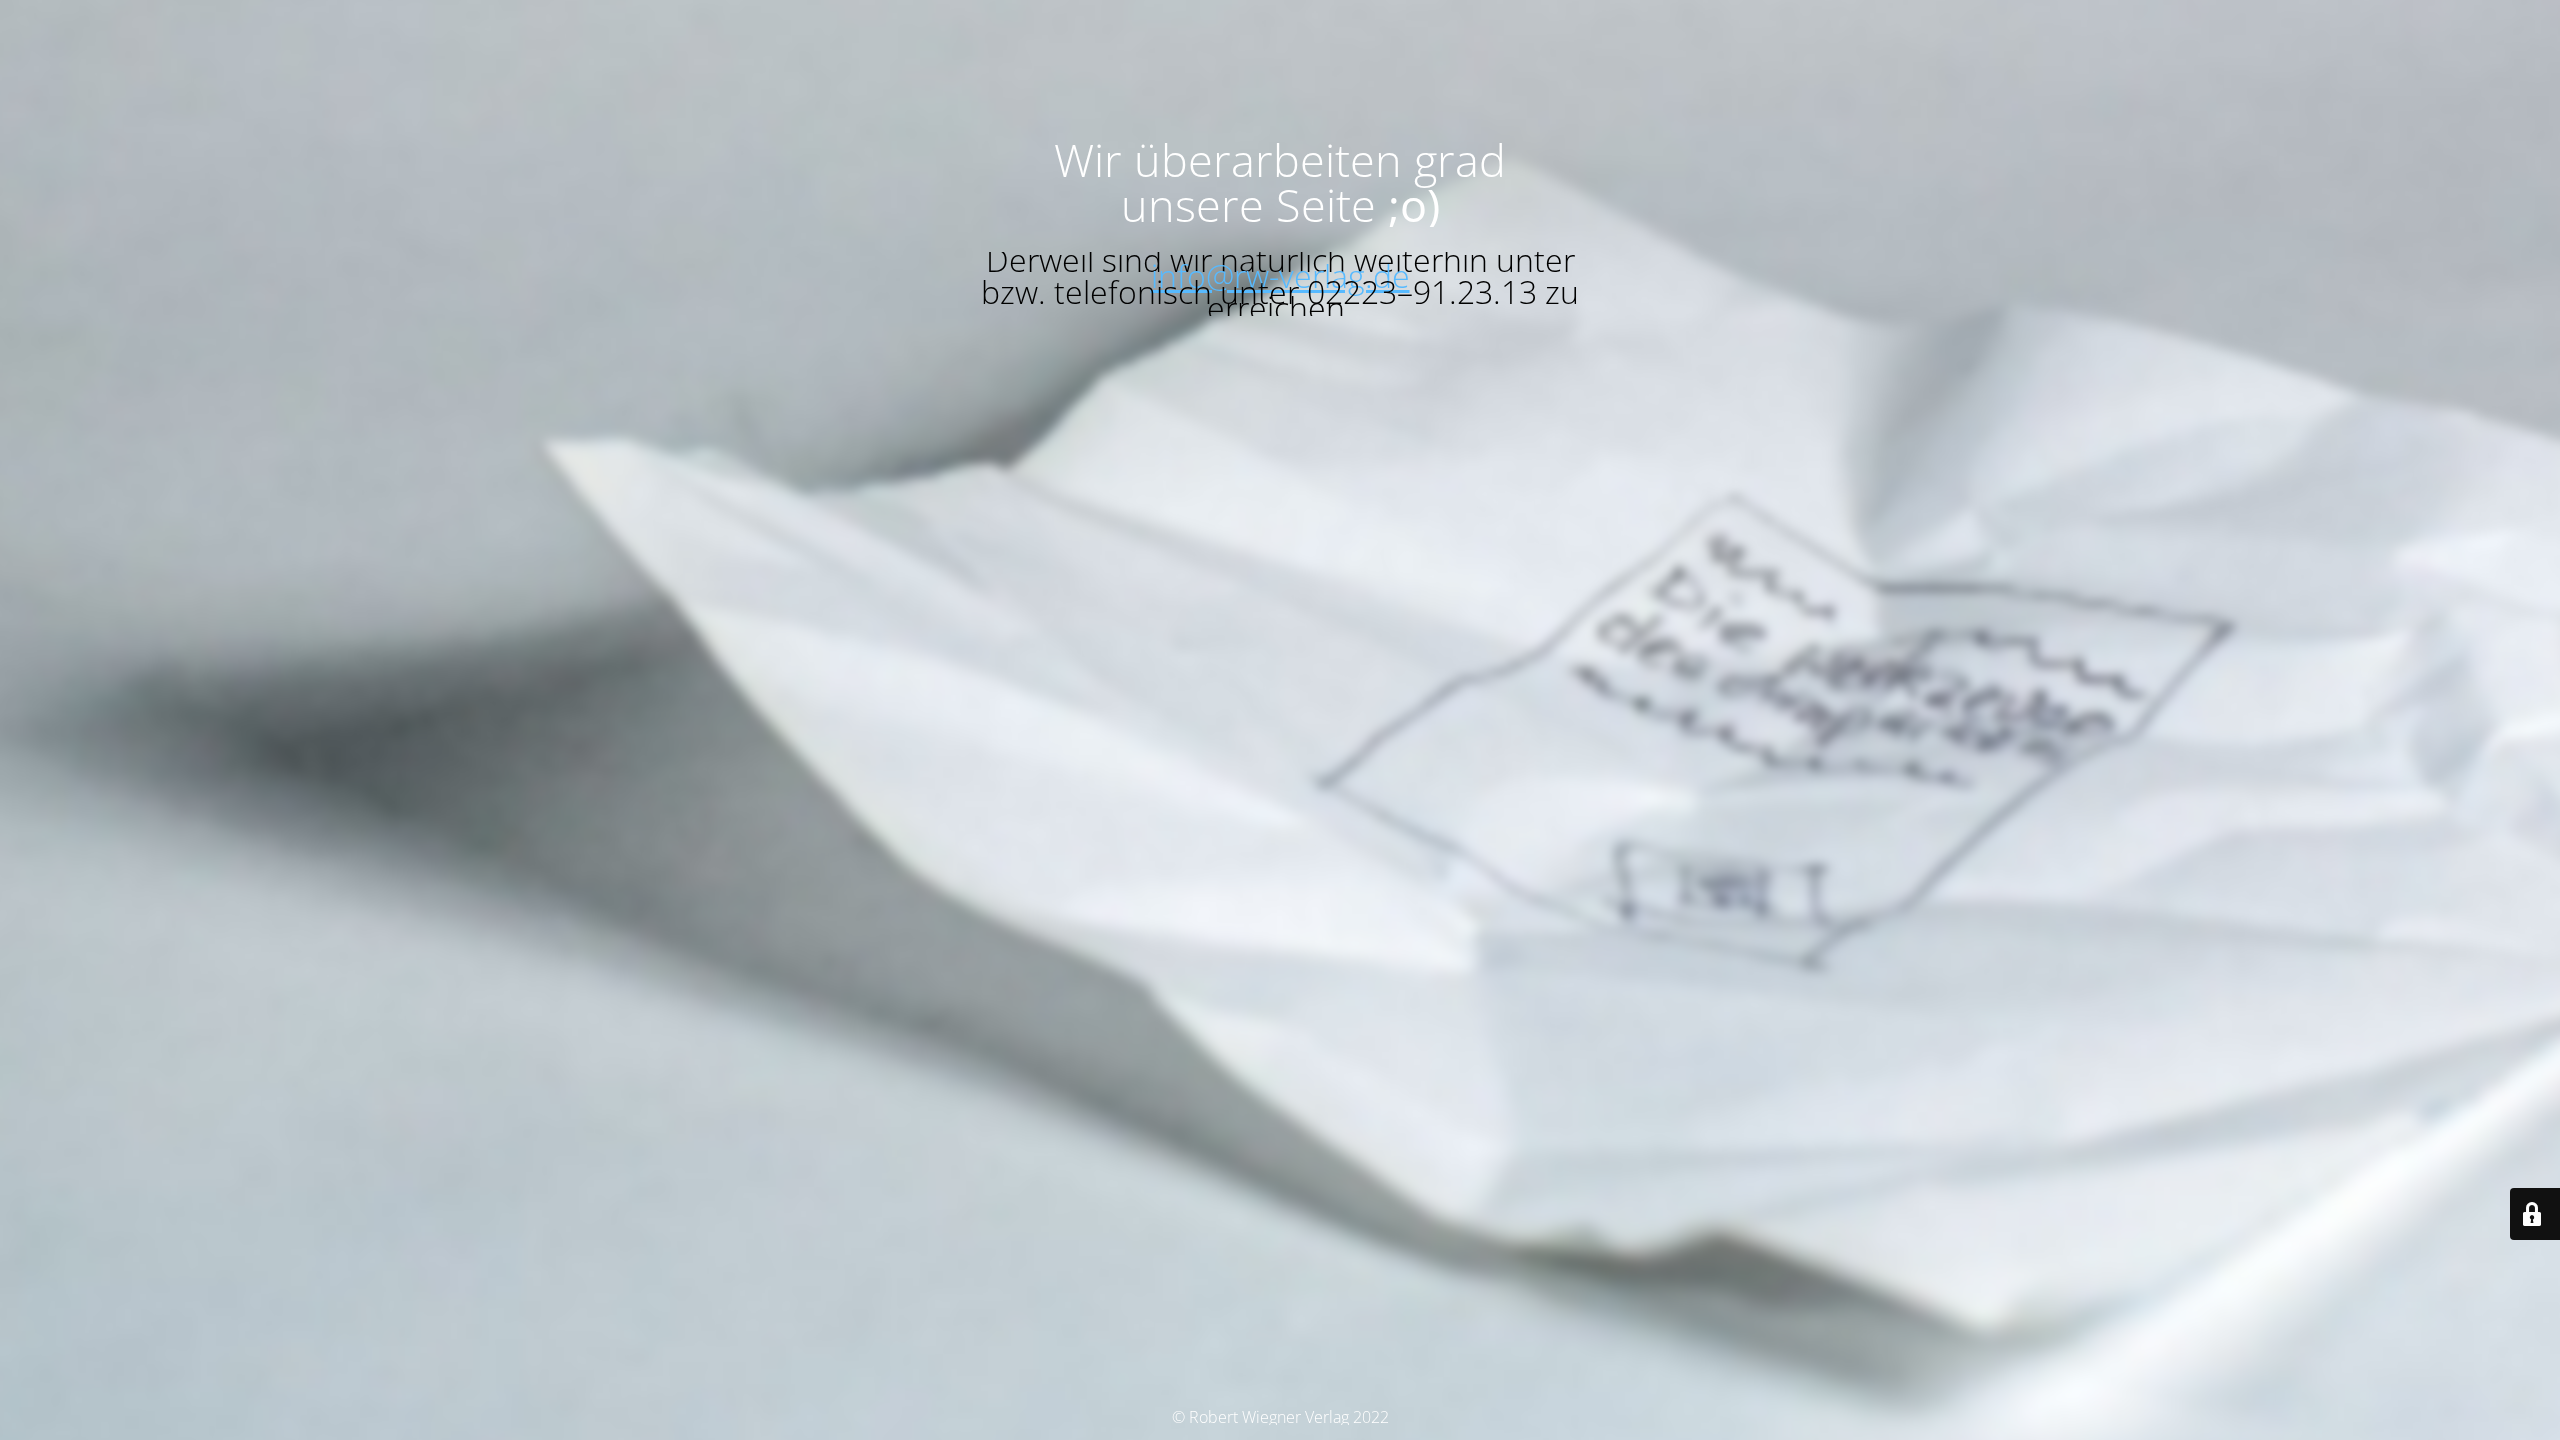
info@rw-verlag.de (1280, 275)
